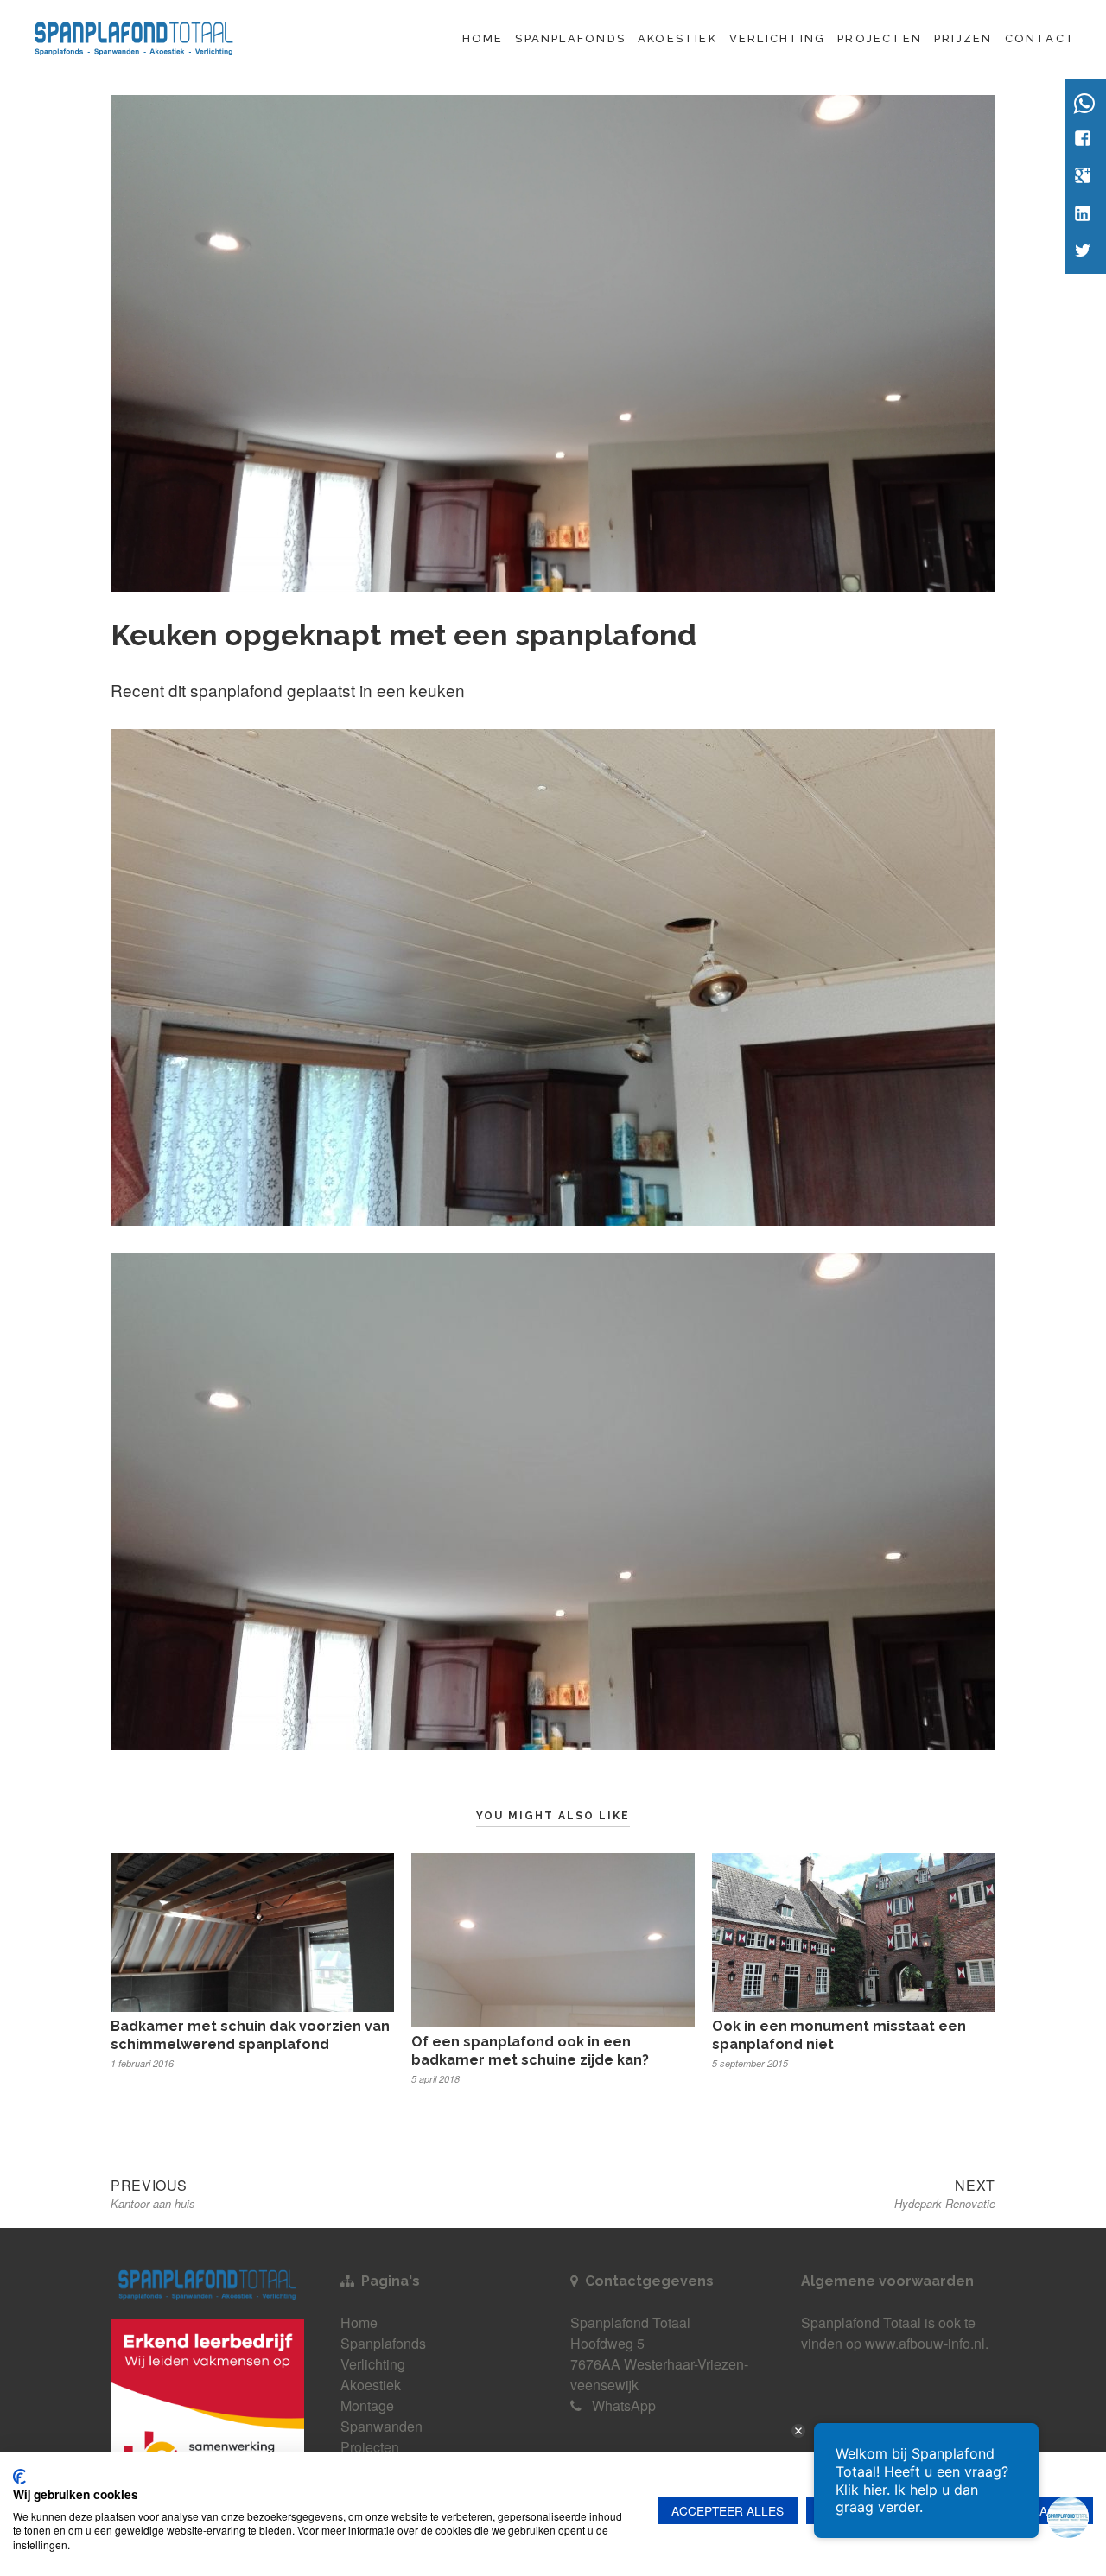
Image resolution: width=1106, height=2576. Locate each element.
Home (483, 38)
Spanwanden (381, 2426)
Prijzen (963, 38)
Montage (367, 2405)
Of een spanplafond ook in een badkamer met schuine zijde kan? (530, 2051)
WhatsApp (624, 2405)
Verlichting (777, 38)
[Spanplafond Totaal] (134, 36)
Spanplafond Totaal (861, 2322)
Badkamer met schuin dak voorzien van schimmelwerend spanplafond (250, 2035)
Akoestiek (677, 38)
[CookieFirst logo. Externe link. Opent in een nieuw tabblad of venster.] (19, 2477)
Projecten (880, 38)
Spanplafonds (570, 38)
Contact (1040, 38)
